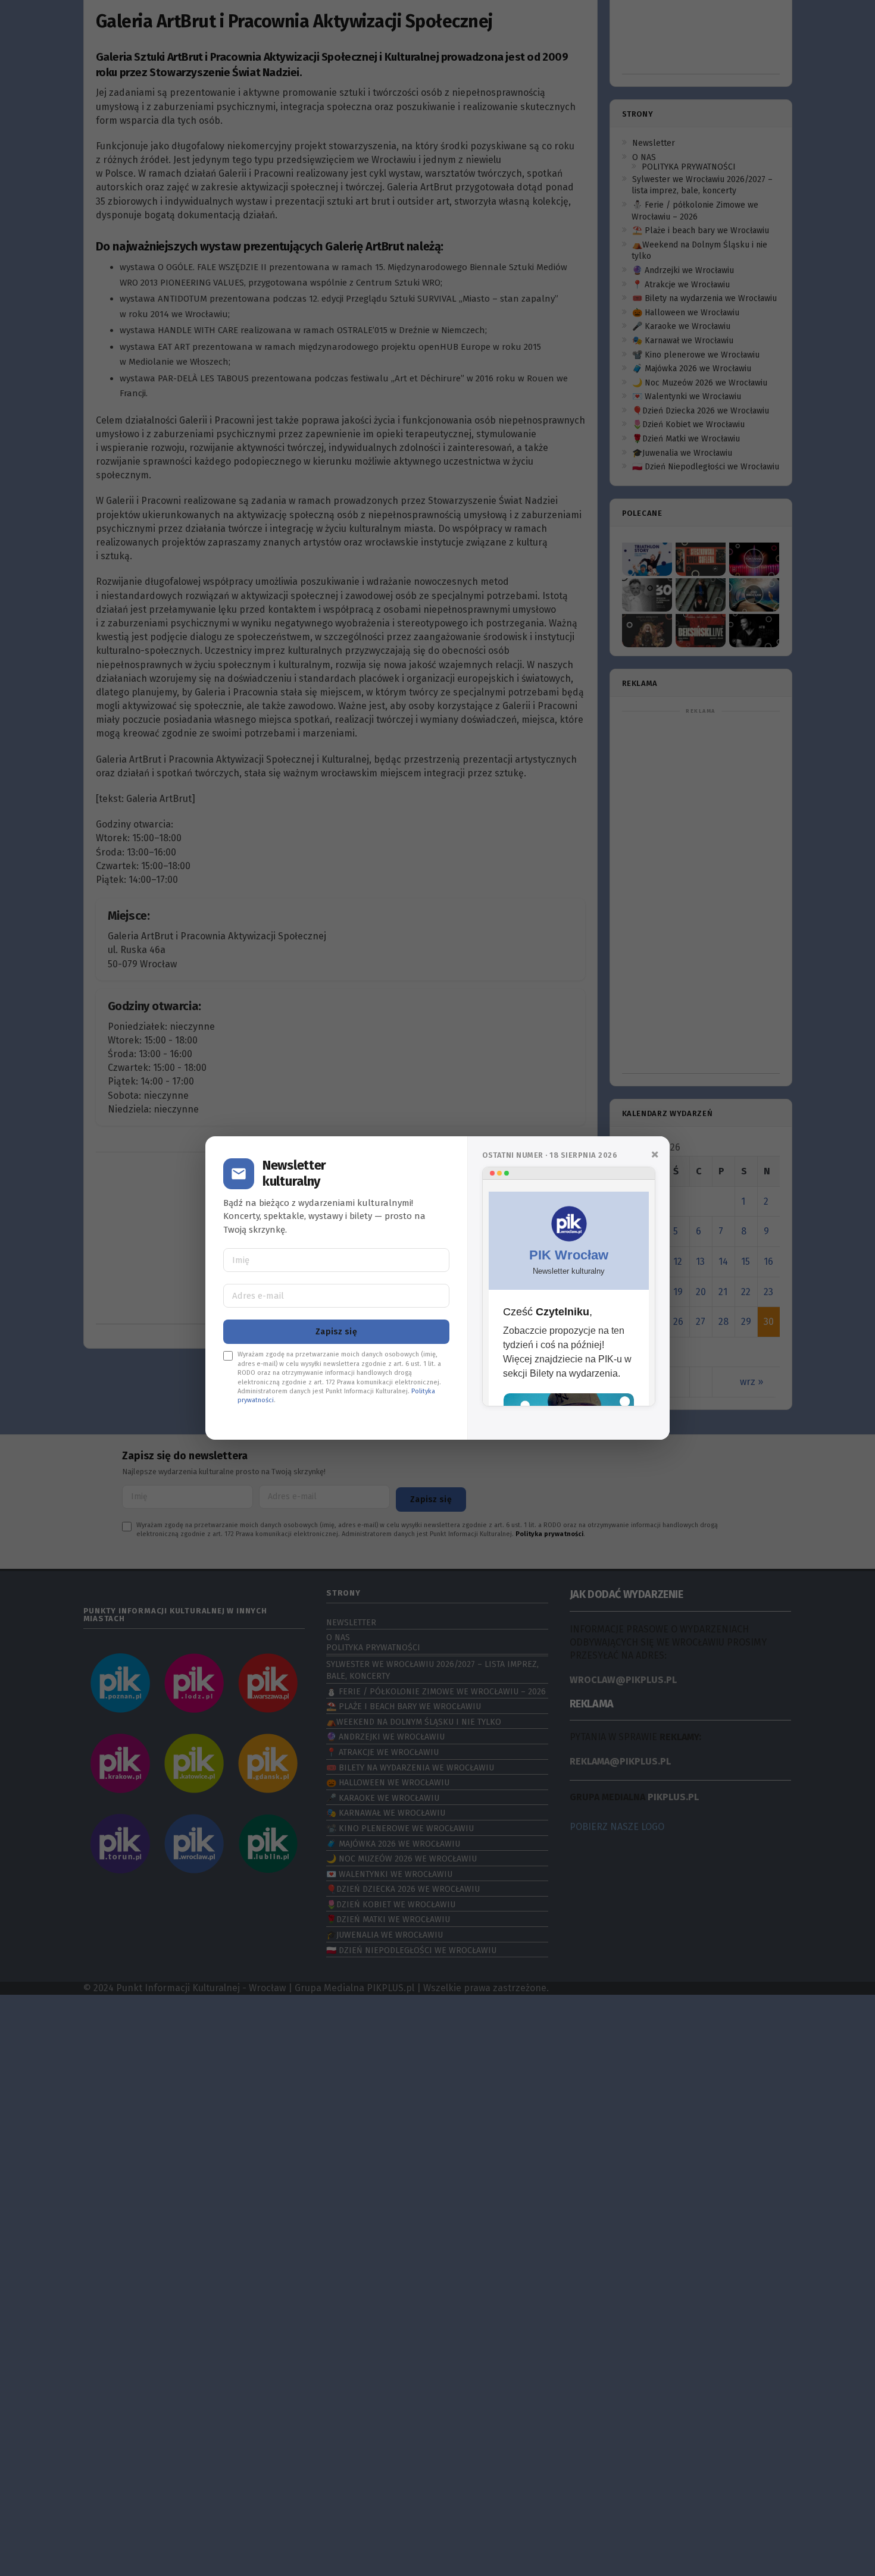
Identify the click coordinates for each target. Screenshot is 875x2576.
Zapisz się (336, 1332)
